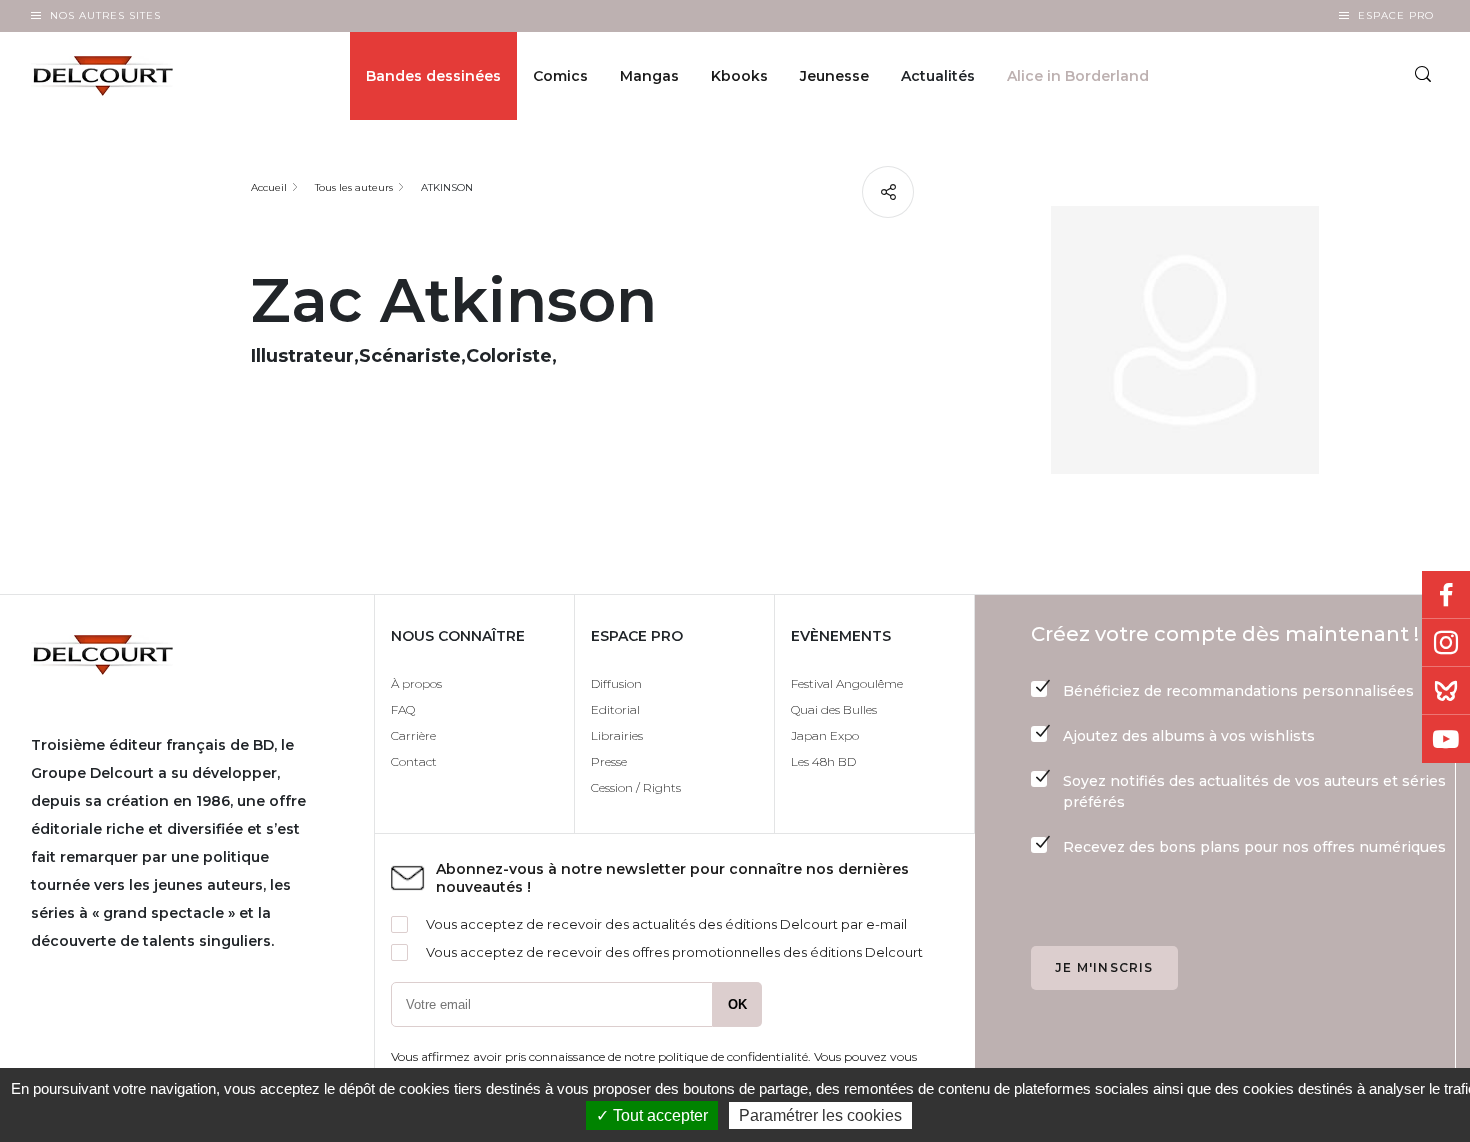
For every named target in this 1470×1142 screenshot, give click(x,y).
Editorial (615, 709)
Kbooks (739, 76)
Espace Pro (1396, 15)
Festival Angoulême (847, 683)
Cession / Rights (636, 787)
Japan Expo (825, 735)
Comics (560, 76)
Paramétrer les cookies (820, 1115)
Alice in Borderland (1078, 76)
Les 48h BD (823, 761)
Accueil (269, 187)
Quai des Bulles (834, 709)
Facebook (1446, 595)
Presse (609, 761)
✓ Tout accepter (652, 1115)
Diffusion (616, 683)
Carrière (413, 735)
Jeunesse (834, 76)
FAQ (403, 709)
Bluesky (1446, 691)
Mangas (649, 76)
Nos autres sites (105, 15)
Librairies (617, 735)
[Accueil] (118, 76)
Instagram (1446, 643)
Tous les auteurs (354, 187)
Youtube (1446, 739)
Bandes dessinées (433, 76)
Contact (414, 761)
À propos (416, 683)
